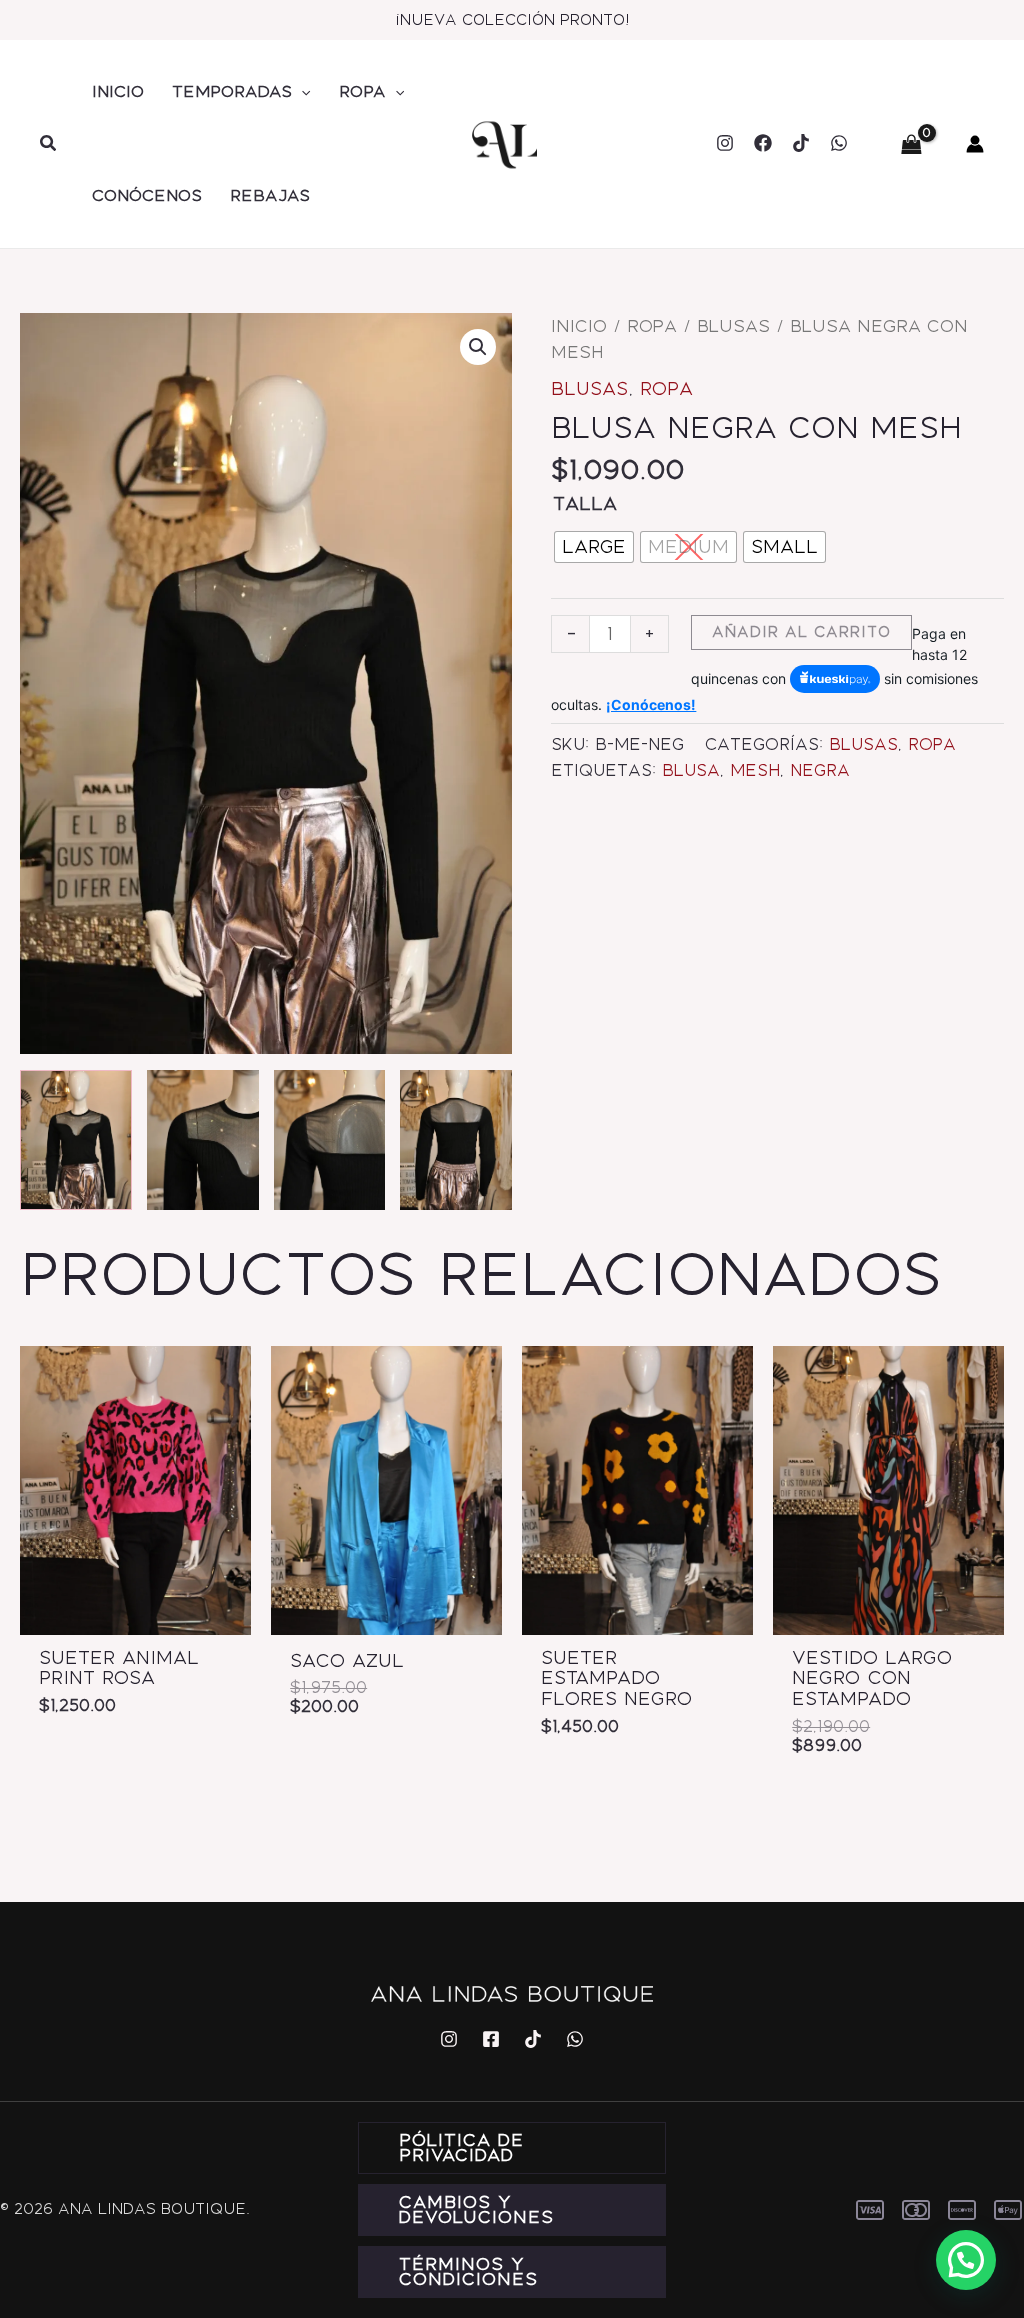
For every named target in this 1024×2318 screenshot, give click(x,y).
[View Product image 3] (330, 1140)
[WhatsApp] (839, 143)
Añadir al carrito (801, 632)
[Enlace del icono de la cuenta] (975, 144)
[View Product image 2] (203, 1140)
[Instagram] (725, 143)
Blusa (691, 770)
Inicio (579, 326)
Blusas (733, 326)
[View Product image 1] (76, 1140)
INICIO (118, 91)
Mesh (755, 770)
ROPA (362, 91)
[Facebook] (763, 143)
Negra (820, 770)
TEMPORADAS (232, 91)
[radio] (594, 547)
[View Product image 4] (456, 1140)
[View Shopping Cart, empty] (911, 144)
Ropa (652, 326)
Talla (585, 504)
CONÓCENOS (147, 195)
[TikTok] (801, 143)
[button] (49, 144)
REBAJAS (270, 195)
